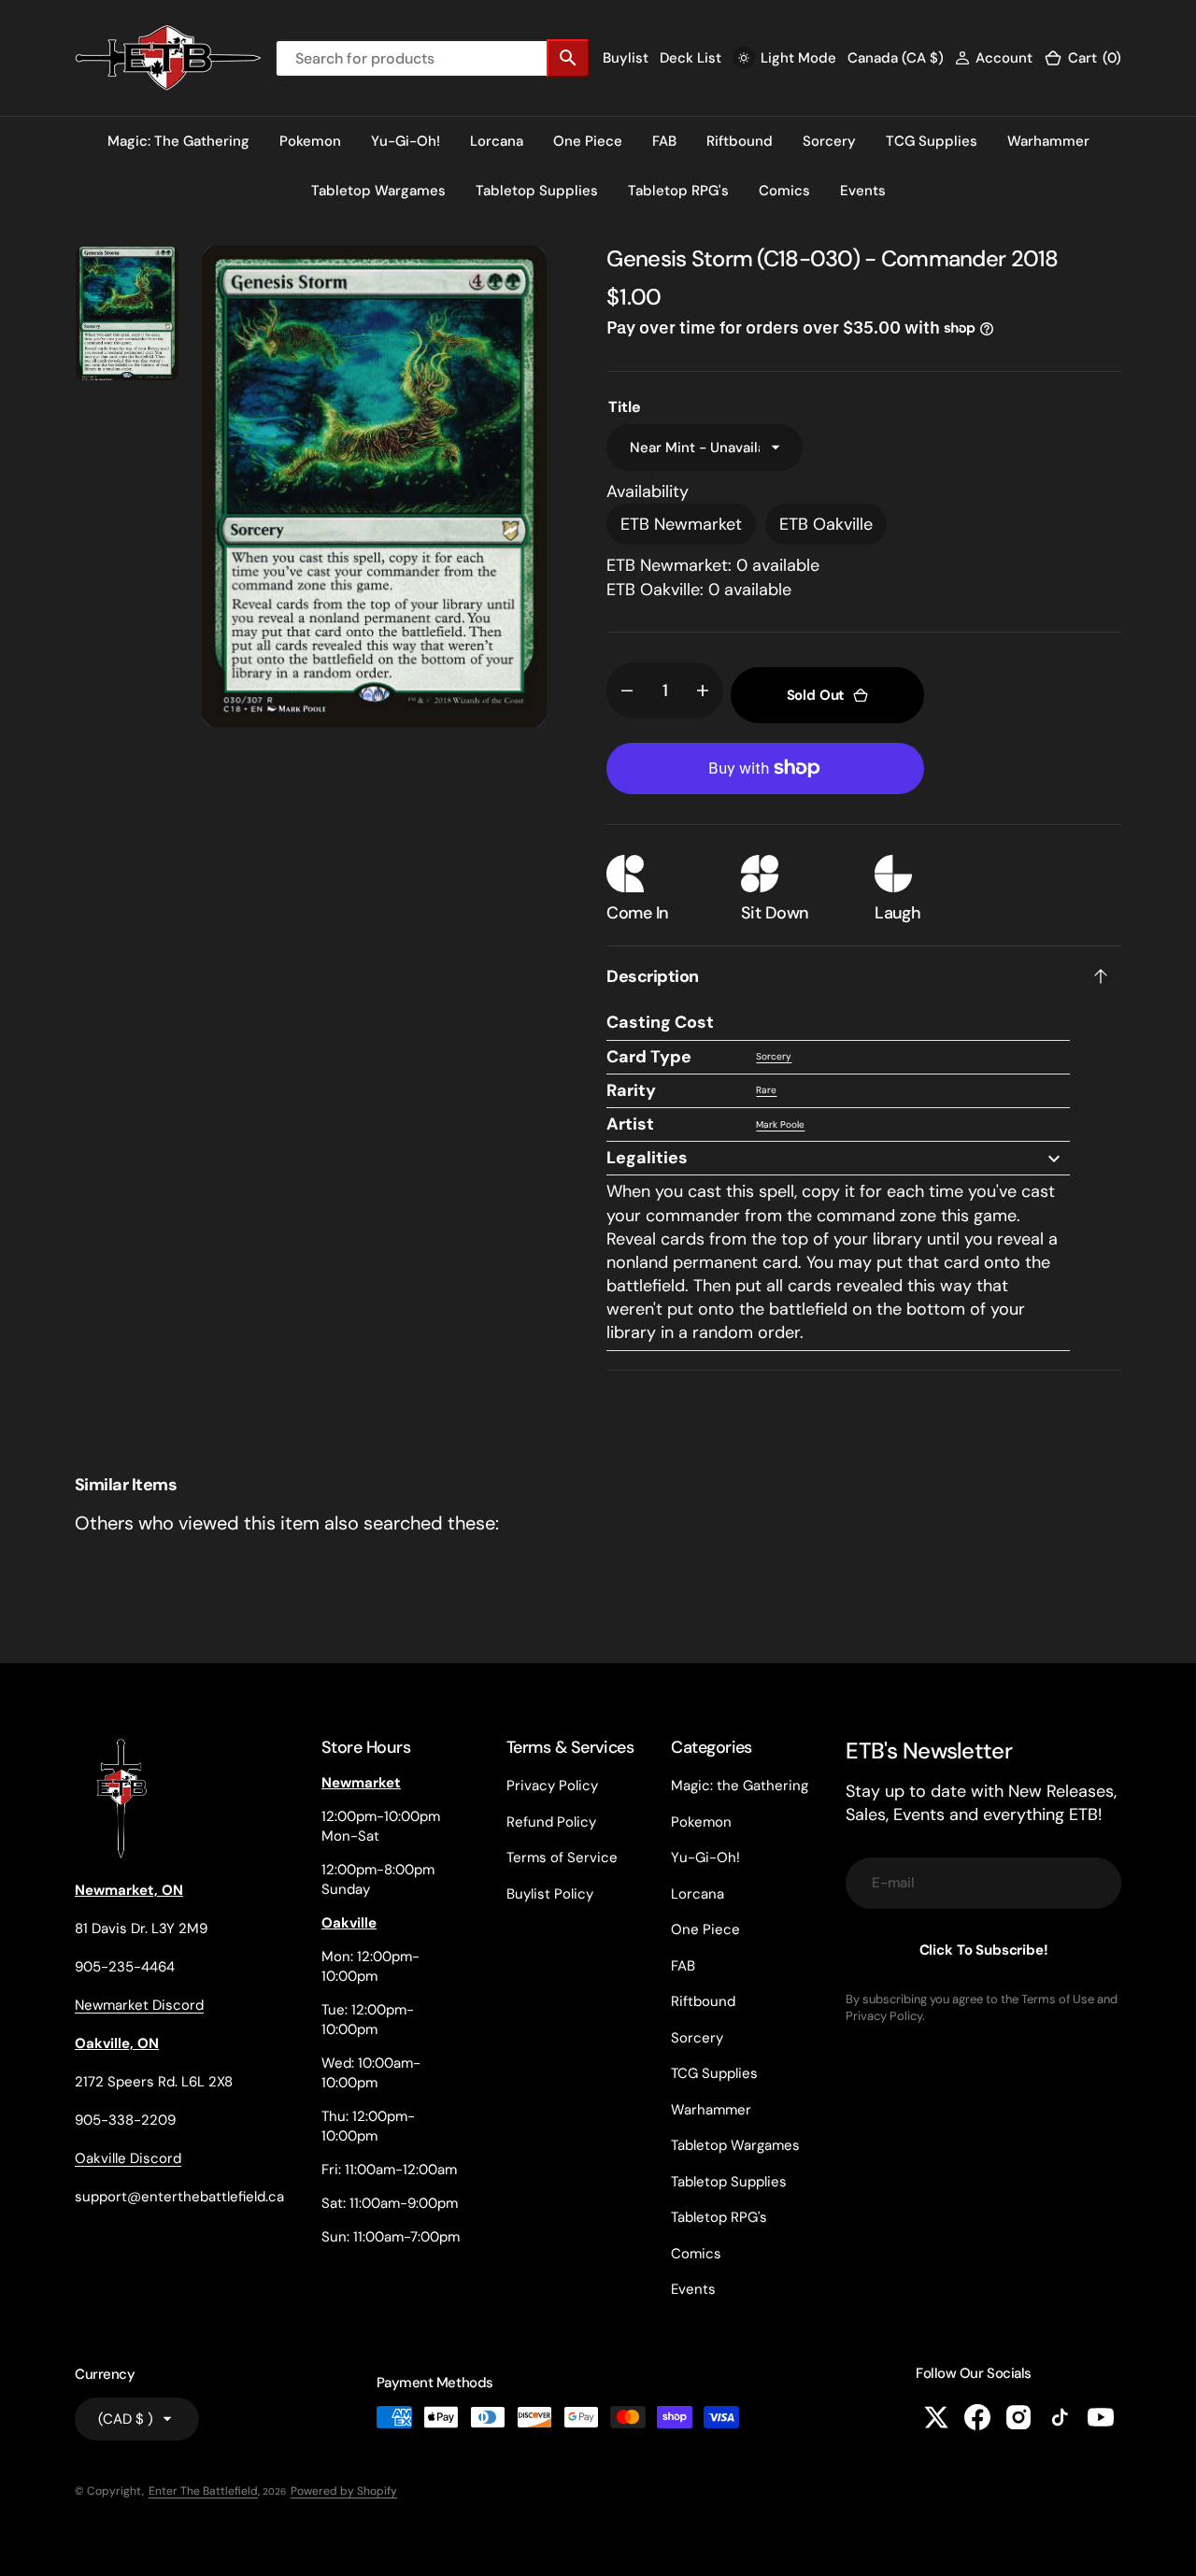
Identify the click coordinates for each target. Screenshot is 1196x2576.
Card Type (649, 1057)
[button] (994, 58)
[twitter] (936, 2417)
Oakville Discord (128, 2158)
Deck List (691, 58)
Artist (630, 1124)
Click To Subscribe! (984, 1950)
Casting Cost (660, 1022)
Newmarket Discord (139, 2005)
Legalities (647, 1158)
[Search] (568, 58)
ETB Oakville (826, 524)
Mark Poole (780, 1124)
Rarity (631, 1090)
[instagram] (1018, 2417)
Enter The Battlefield (203, 2491)
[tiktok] (1060, 2417)
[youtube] (1101, 2417)
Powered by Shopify (344, 2491)
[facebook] (977, 2417)
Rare (766, 1090)
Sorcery (774, 1056)
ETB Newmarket (681, 524)
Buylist (626, 58)
